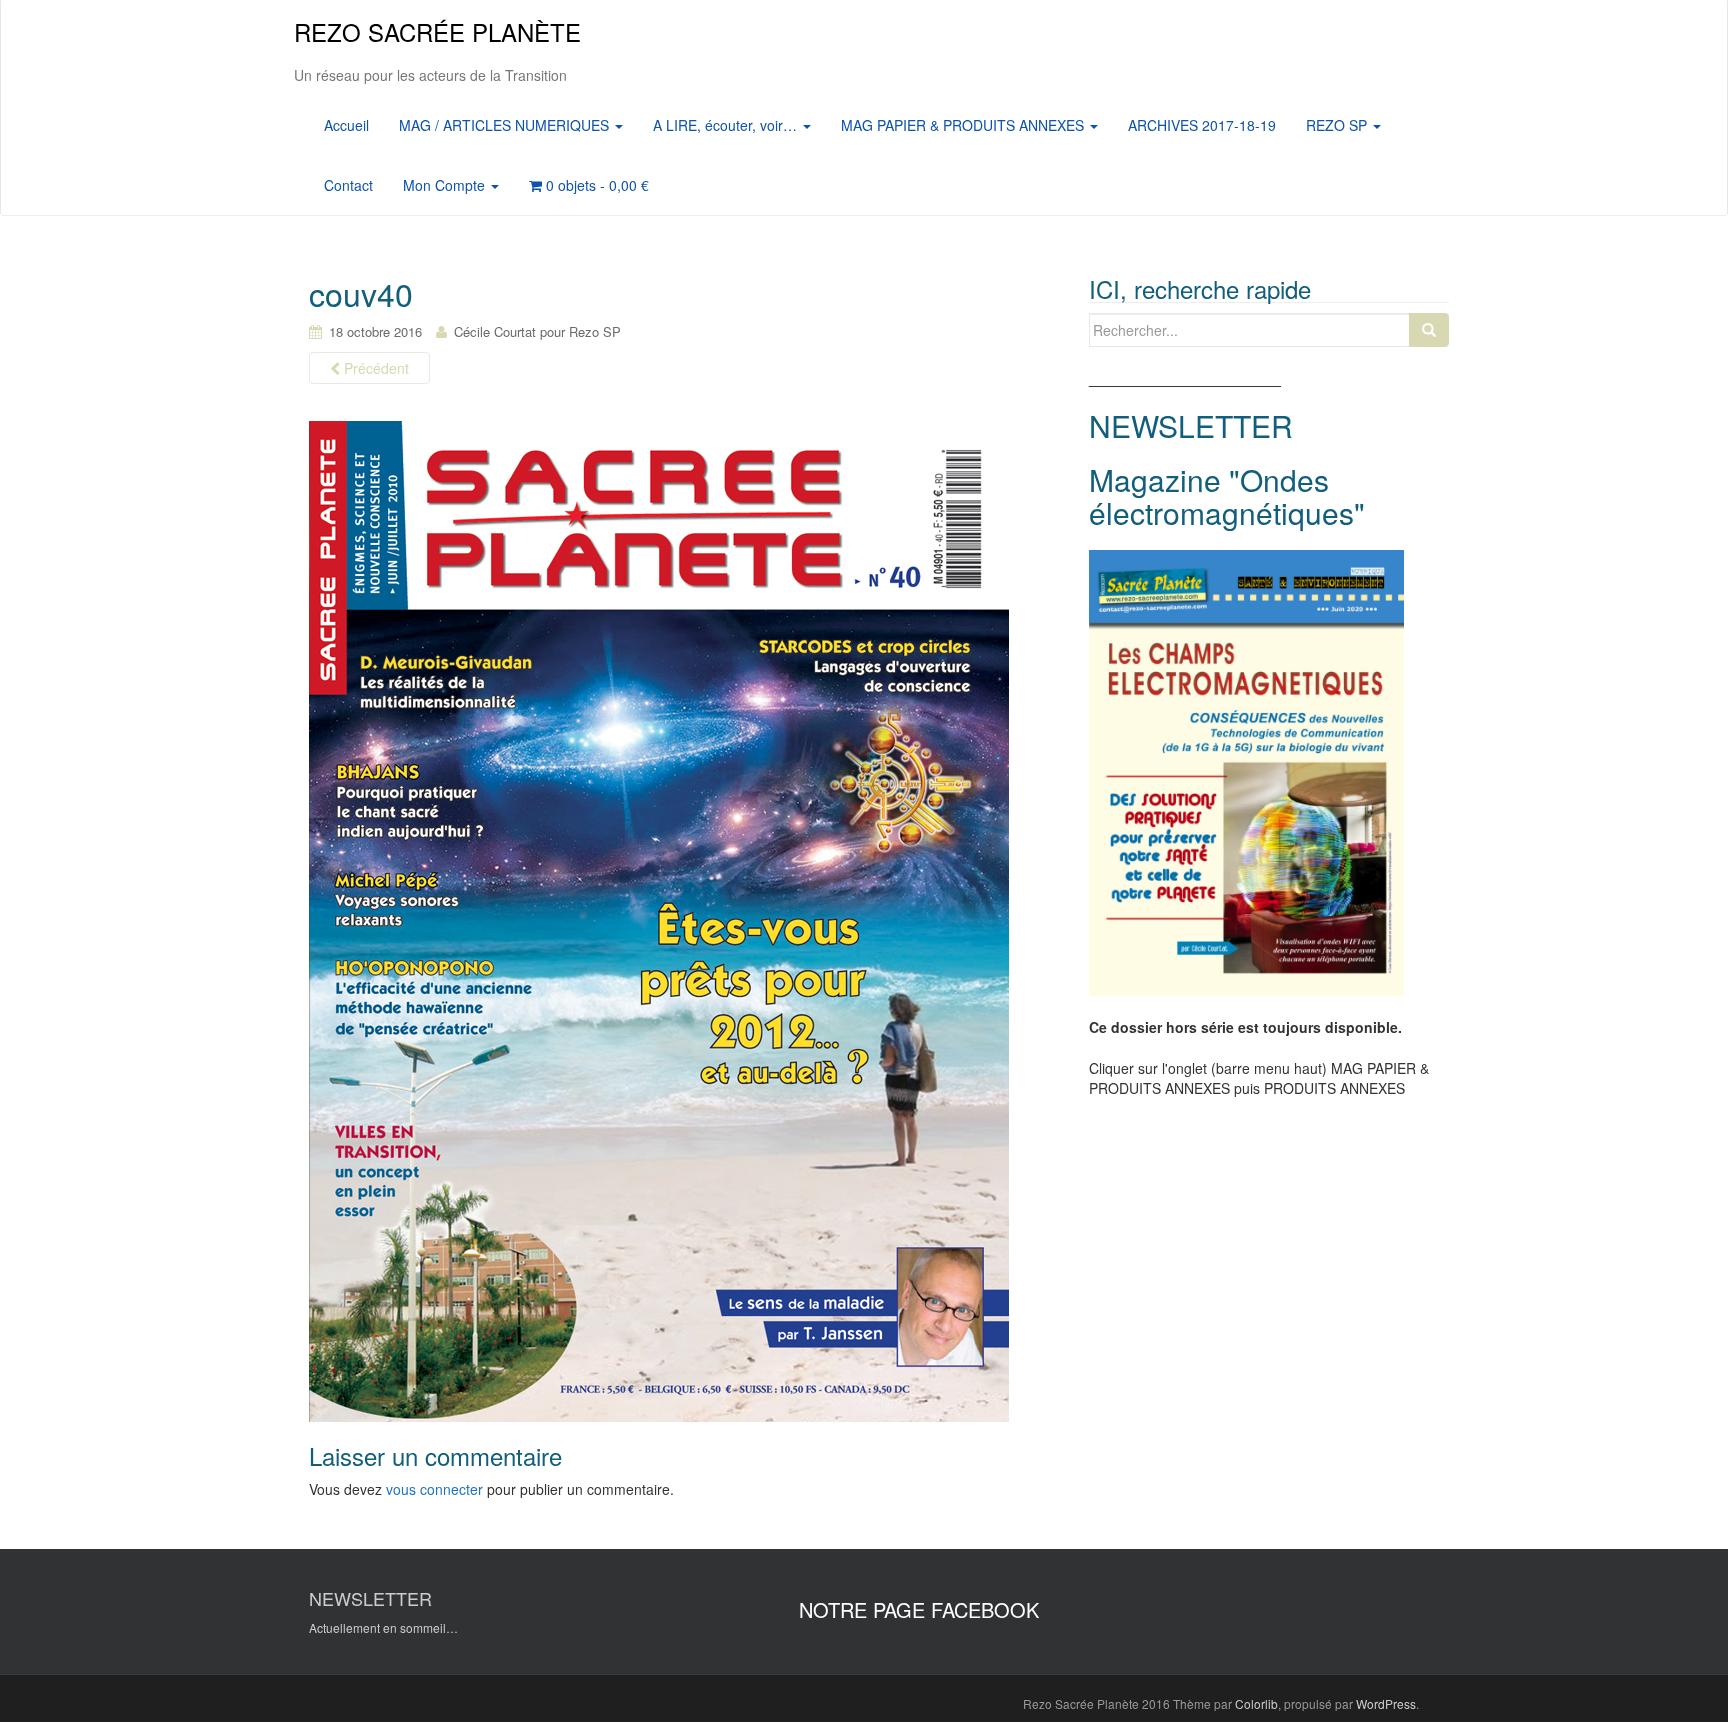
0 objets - (595, 185)
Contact (348, 185)
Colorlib (1256, 1703)
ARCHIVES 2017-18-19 (1202, 125)
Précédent (374, 368)
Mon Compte (446, 185)
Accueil (346, 125)
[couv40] (659, 920)
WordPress (1386, 1703)
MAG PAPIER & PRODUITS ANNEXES (964, 125)
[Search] (1429, 330)
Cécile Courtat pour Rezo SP (537, 331)
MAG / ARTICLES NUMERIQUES (506, 125)
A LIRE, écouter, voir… (727, 125)
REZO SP (1338, 125)
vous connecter (434, 1489)
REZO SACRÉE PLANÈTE (437, 31)
